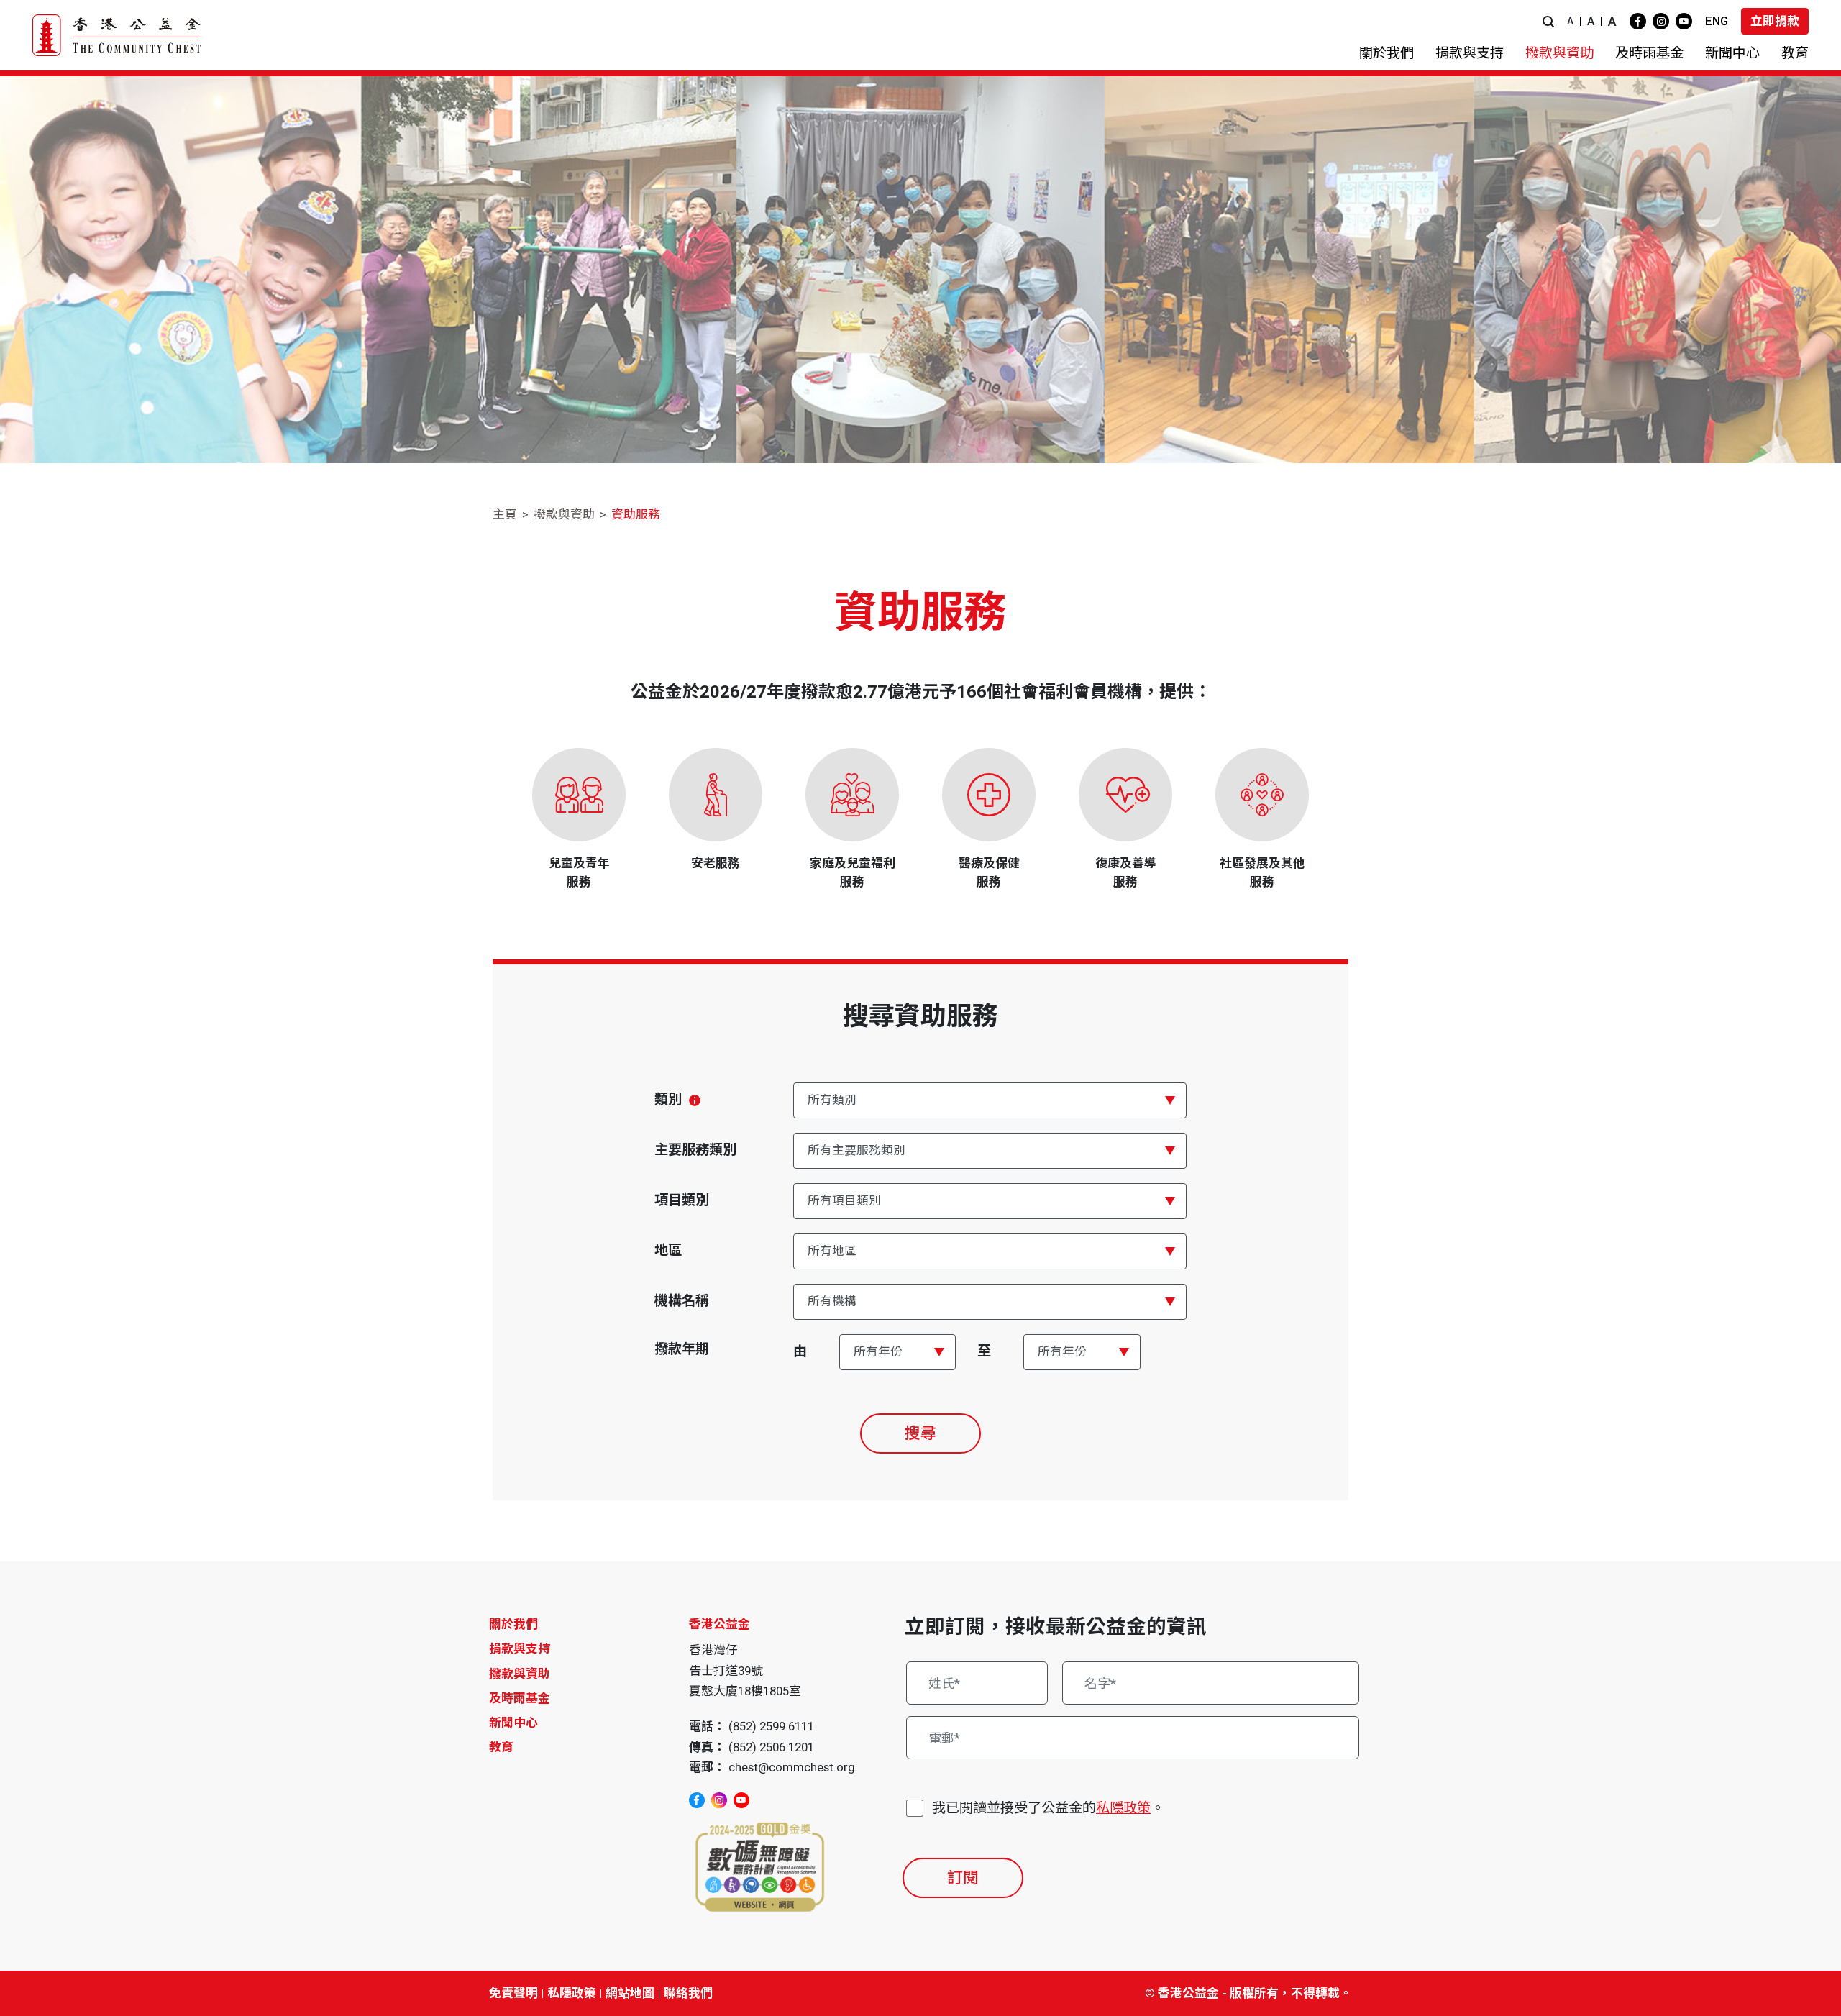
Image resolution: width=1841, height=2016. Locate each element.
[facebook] (1638, 21)
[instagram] (1661, 21)
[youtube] (1684, 21)
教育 (501, 1747)
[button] (1548, 21)
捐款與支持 (520, 1648)
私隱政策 (1123, 1808)
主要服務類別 (695, 1150)
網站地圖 (630, 1993)
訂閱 (963, 1878)
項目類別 (682, 1200)
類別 (668, 1099)
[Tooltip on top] (695, 1100)
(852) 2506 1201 (771, 1747)
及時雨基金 (520, 1698)
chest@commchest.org (792, 1767)
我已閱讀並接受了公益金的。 (1048, 1808)
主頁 (505, 514)
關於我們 (513, 1624)
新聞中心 (513, 1723)
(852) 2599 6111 (771, 1726)
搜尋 (920, 1433)
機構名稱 (682, 1301)
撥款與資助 (564, 514)
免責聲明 (513, 1993)
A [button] (1570, 21)
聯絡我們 (688, 1993)
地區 (668, 1250)
